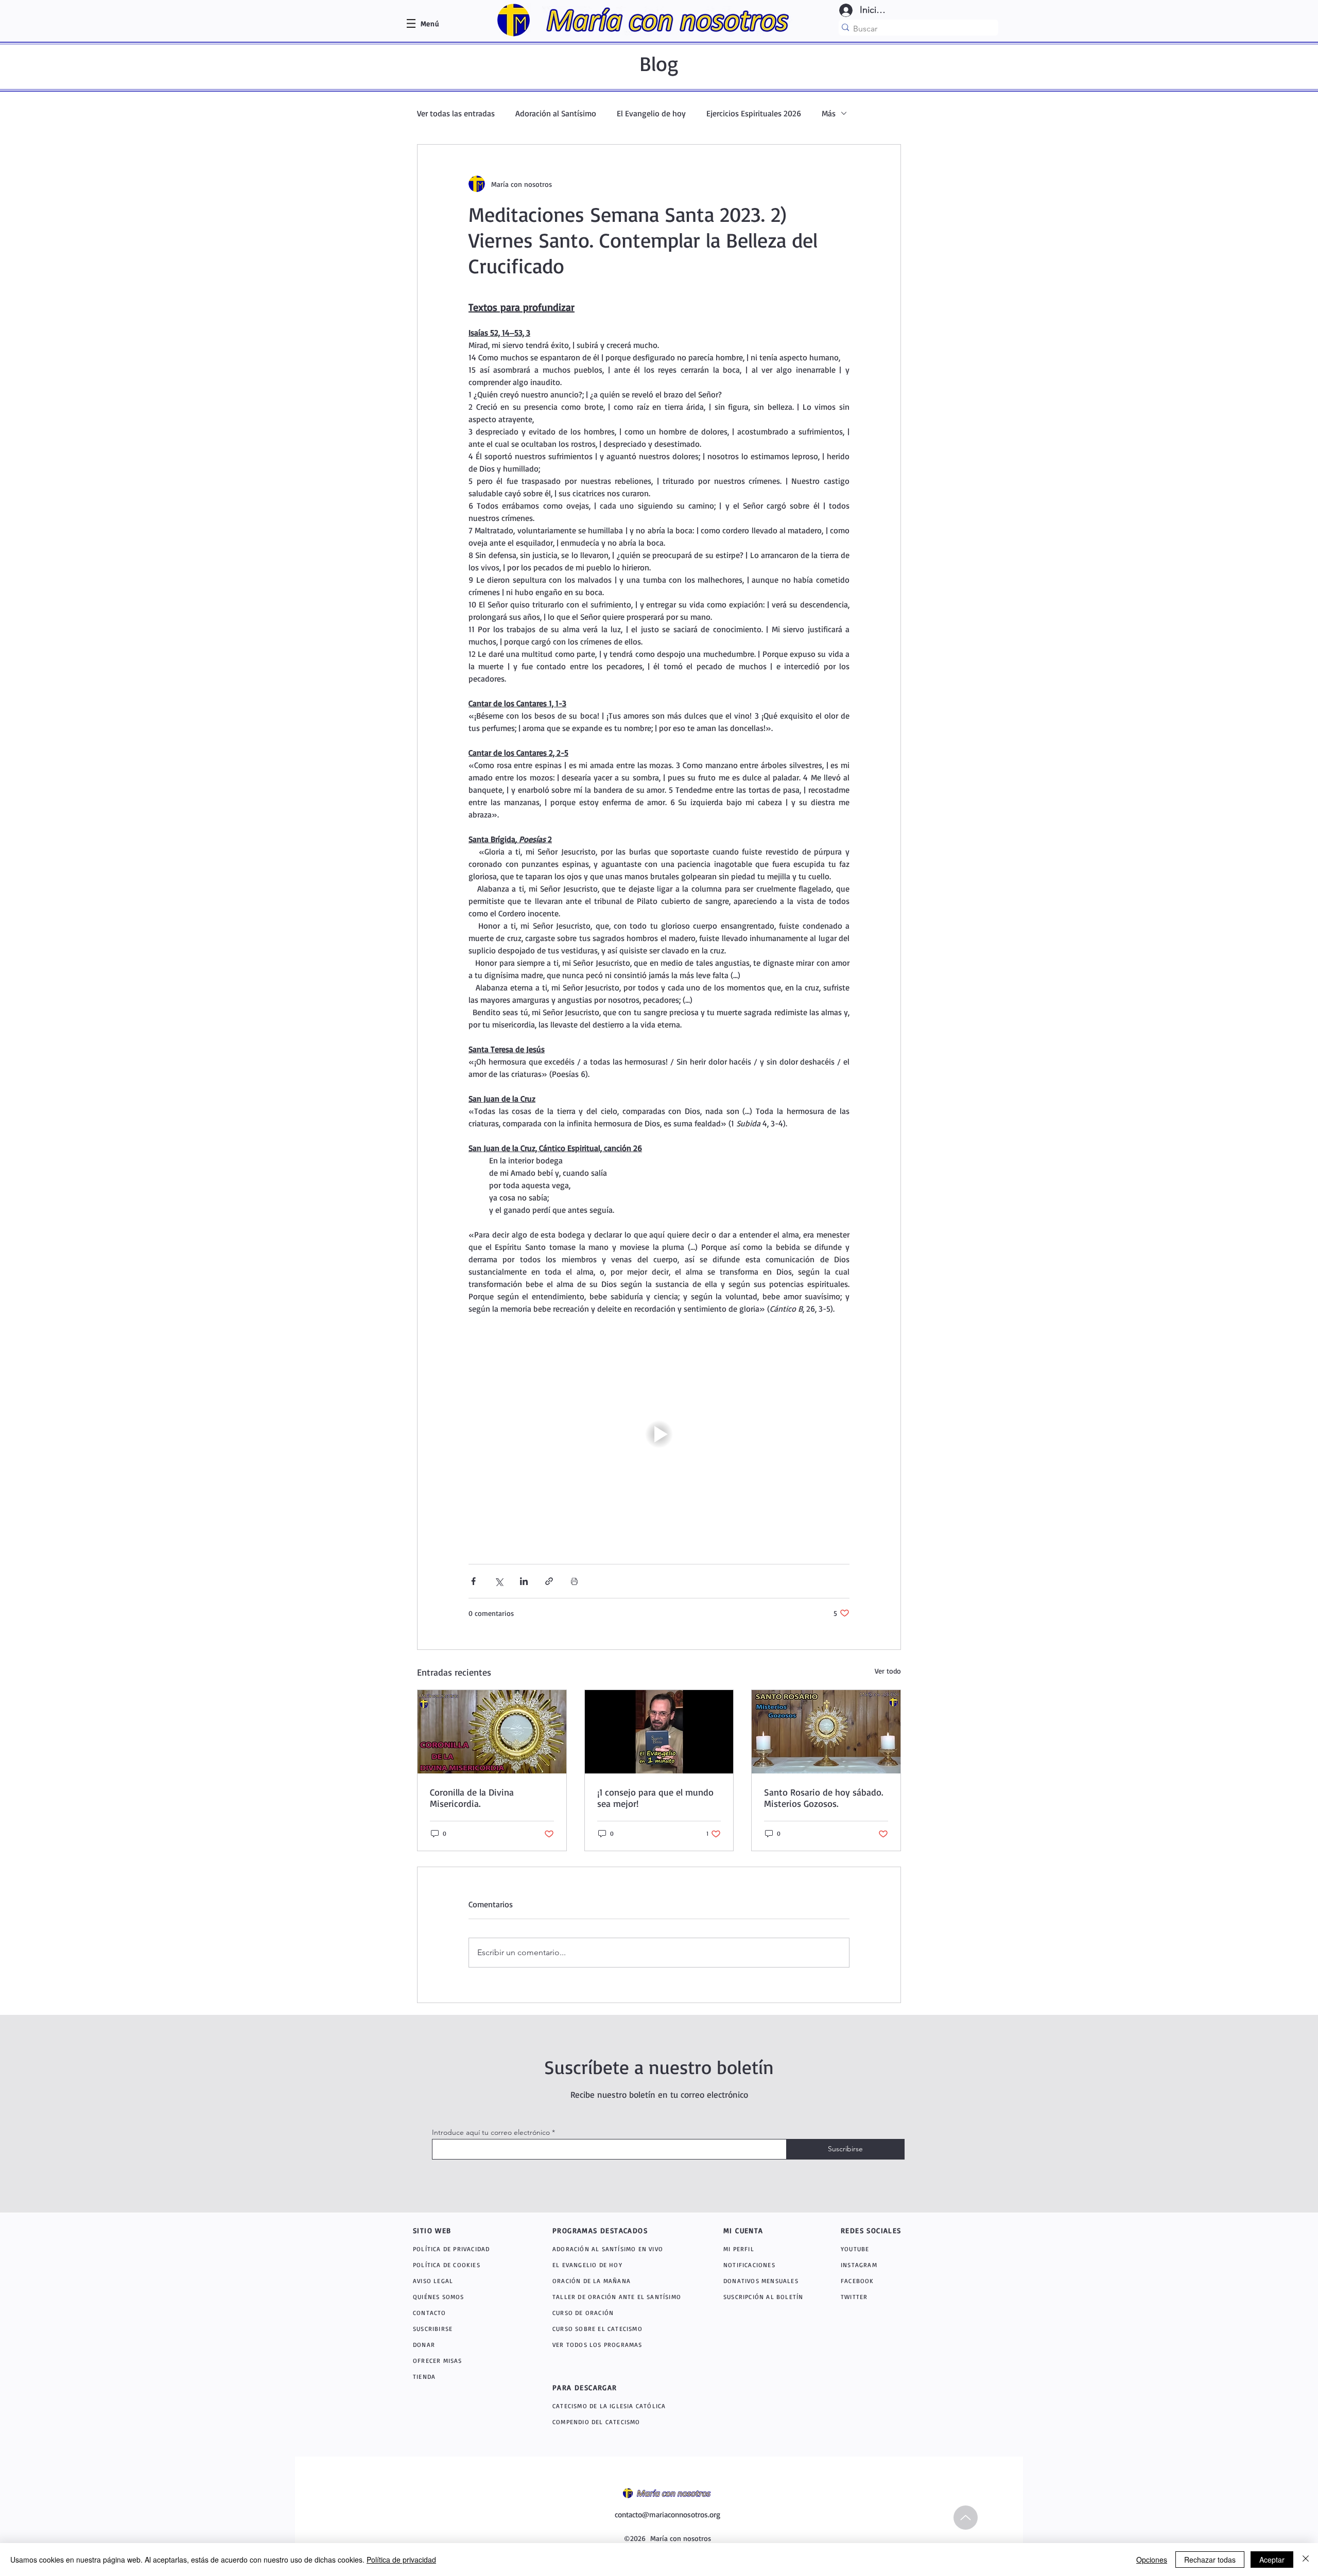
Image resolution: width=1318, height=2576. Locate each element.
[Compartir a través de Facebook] (473, 1581)
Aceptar (1272, 2560)
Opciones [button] (1152, 2560)
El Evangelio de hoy (651, 113)
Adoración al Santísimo (556, 113)
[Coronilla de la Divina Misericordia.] (492, 1732)
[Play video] (659, 1434)
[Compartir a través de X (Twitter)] (499, 1581)
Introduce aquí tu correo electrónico (491, 2132)
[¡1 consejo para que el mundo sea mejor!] (659, 1732)
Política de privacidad (401, 2560)
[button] (430, 23)
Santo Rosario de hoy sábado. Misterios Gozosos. (823, 1798)
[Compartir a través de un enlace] (549, 1581)
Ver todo (888, 1671)
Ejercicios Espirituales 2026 (754, 113)
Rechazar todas (1210, 2560)
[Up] (966, 2518)
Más (829, 113)
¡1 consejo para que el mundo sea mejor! (655, 1798)
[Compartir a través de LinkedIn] (524, 1581)
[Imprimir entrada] (574, 1581)
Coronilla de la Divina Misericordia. (472, 1798)
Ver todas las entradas (456, 113)
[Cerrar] (1306, 2560)
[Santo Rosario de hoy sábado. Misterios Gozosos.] (826, 1732)
